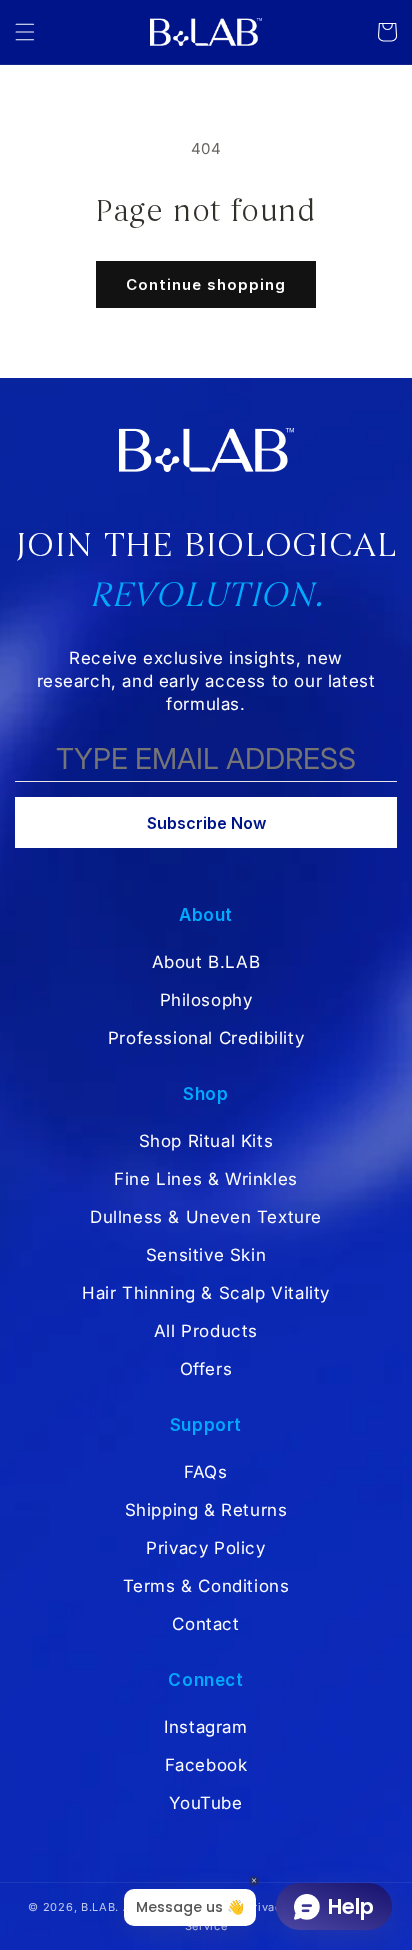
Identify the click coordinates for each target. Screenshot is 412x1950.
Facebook (206, 1765)
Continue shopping (206, 284)
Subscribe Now (206, 823)
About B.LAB (206, 962)
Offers (206, 1369)
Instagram (205, 1727)
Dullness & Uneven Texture (206, 1217)
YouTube (205, 1803)
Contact (205, 1624)
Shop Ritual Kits (206, 1141)
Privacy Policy (205, 1548)
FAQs (205, 1472)
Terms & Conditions (206, 1586)
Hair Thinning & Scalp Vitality (206, 1293)
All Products (206, 1331)
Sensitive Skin (206, 1255)
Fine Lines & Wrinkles (206, 1179)
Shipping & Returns (206, 1510)
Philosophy (206, 1000)
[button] (25, 32)
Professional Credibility (206, 1038)
